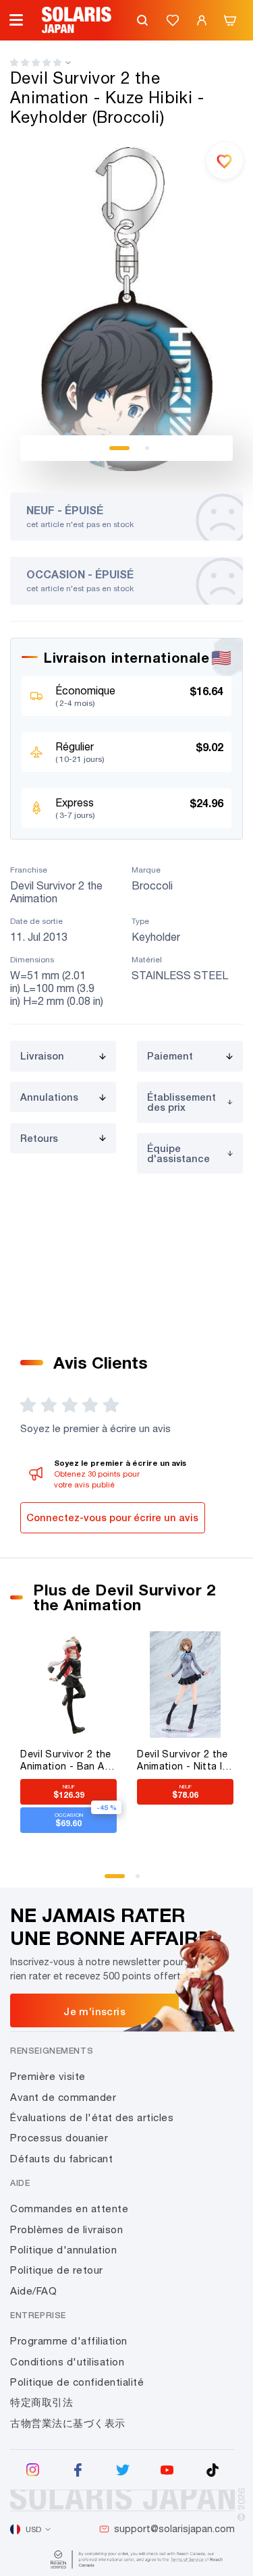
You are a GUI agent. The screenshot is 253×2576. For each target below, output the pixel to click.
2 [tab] (147, 448)
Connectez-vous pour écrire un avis (112, 1517)
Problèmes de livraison (66, 2229)
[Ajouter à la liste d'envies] (225, 161)
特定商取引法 (41, 2402)
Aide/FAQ (33, 2291)
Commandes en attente (69, 2209)
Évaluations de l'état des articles (92, 2117)
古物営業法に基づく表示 (68, 2423)
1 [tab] (119, 448)
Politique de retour (57, 2270)
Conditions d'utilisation (67, 2362)
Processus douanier (59, 2138)
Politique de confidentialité (77, 2382)
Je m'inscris (94, 2011)
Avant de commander (63, 2097)
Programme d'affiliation (69, 2341)
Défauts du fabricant (61, 2159)
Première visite (48, 2076)
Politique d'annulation (63, 2250)
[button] (36, 62)
